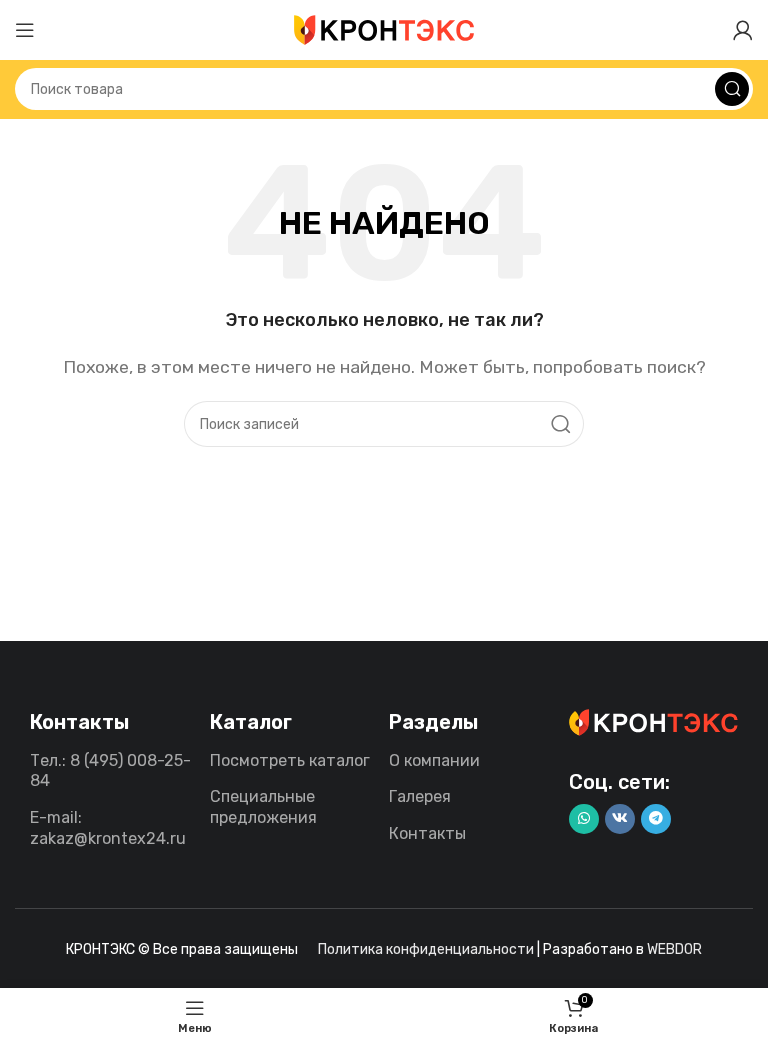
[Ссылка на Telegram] (656, 819)
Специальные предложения (263, 807)
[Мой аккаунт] (743, 30)
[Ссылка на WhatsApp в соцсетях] (584, 819)
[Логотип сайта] (384, 28)
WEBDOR (674, 949)
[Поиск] (732, 89)
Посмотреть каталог (290, 760)
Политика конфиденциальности (426, 949)
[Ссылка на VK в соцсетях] (620, 819)
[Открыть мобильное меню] (25, 30)
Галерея (420, 796)
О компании (434, 760)
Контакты (427, 833)
